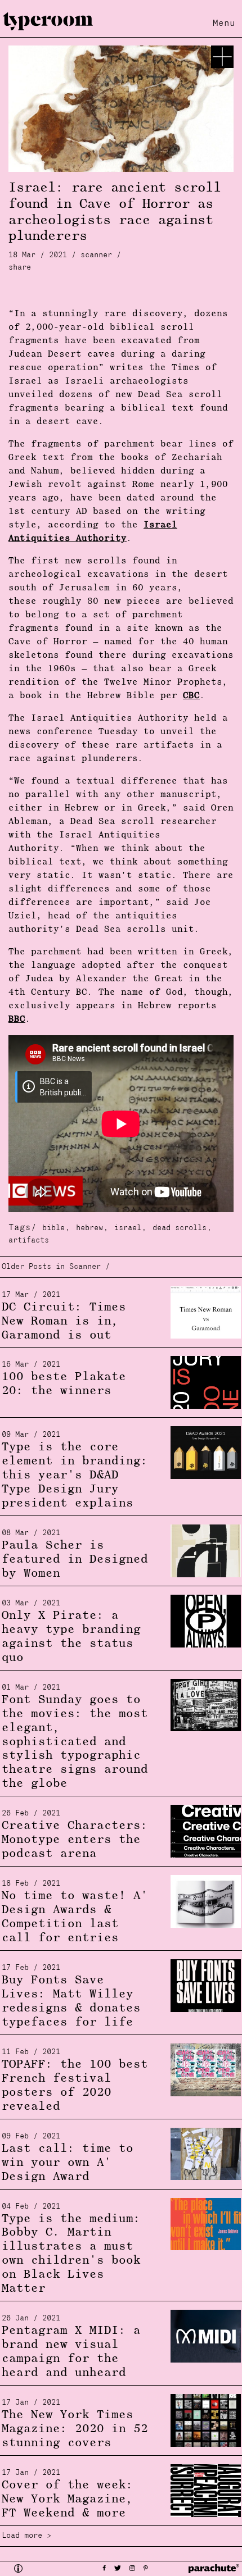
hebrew (89, 1228)
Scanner (96, 255)
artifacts (29, 1241)
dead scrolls (180, 1228)
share (20, 268)
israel (128, 1228)
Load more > (26, 2536)
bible (53, 1228)
